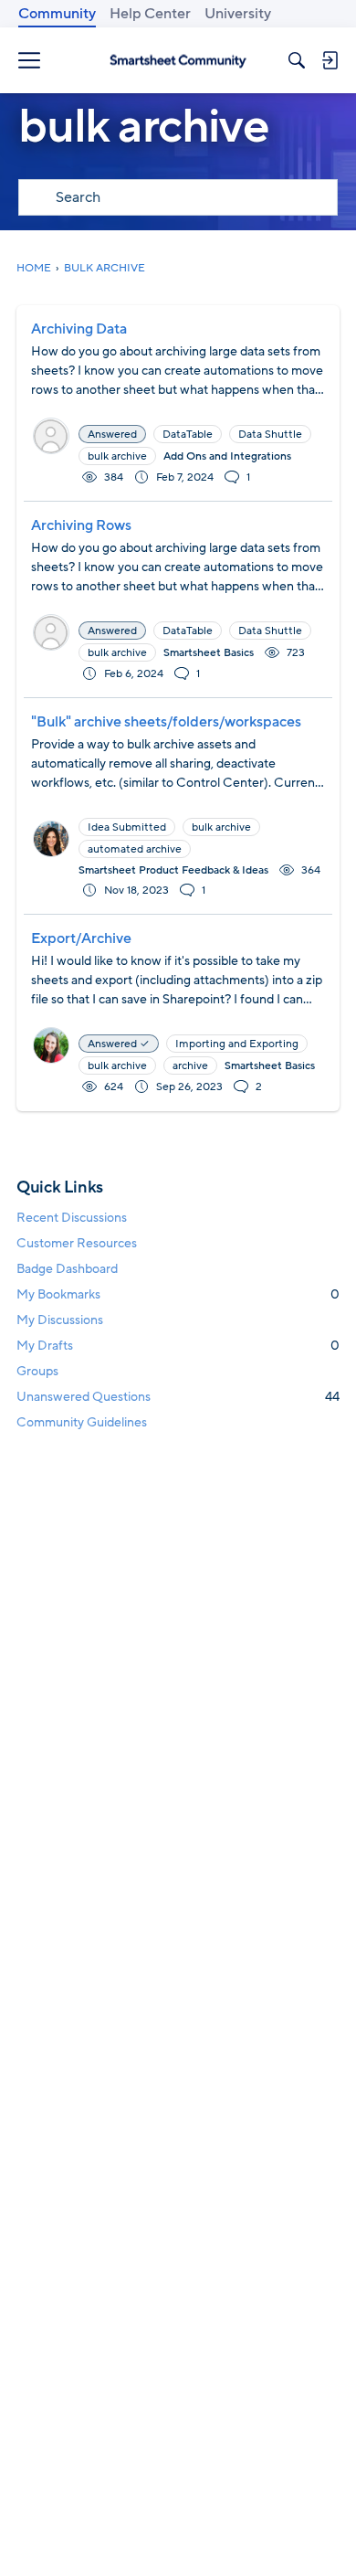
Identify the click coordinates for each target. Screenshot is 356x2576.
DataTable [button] (188, 434)
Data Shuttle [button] (270, 434)
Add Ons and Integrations (227, 456)
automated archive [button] (135, 849)
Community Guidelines (82, 1422)
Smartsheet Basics (209, 652)
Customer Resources (77, 1243)
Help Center (150, 14)
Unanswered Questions (178, 1397)
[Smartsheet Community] (178, 60)
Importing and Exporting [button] (237, 1044)
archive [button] (190, 1065)
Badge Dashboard (67, 1269)
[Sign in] (330, 60)
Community (57, 14)
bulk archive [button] (117, 456)
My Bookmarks (178, 1294)
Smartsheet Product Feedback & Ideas (173, 870)
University (238, 14)
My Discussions (60, 1320)
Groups (37, 1371)
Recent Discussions (72, 1218)
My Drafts (178, 1346)
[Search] (297, 60)
